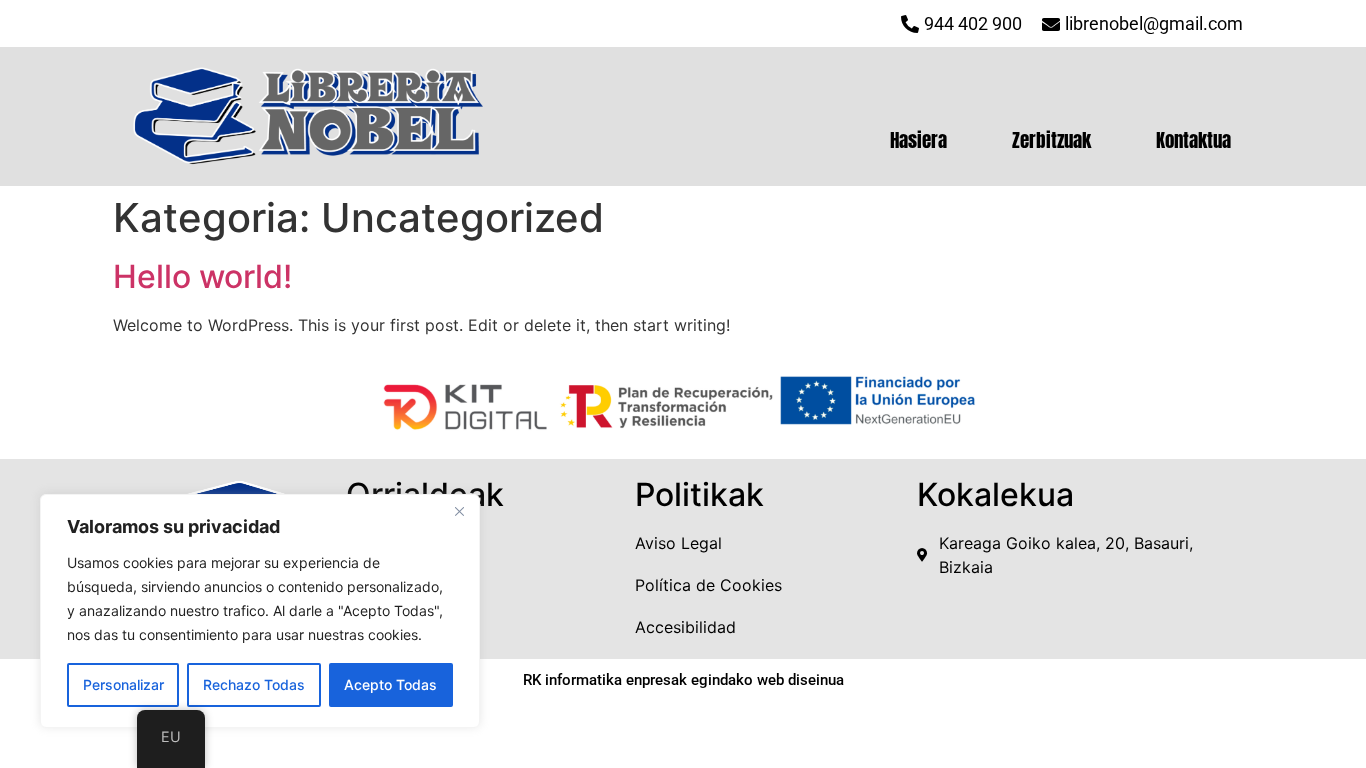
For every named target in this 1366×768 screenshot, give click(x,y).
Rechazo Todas (254, 684)
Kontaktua (1193, 140)
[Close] (459, 511)
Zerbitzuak (1051, 140)
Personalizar (123, 684)
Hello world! (202, 276)
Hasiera (918, 140)
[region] (260, 611)
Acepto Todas (390, 684)
